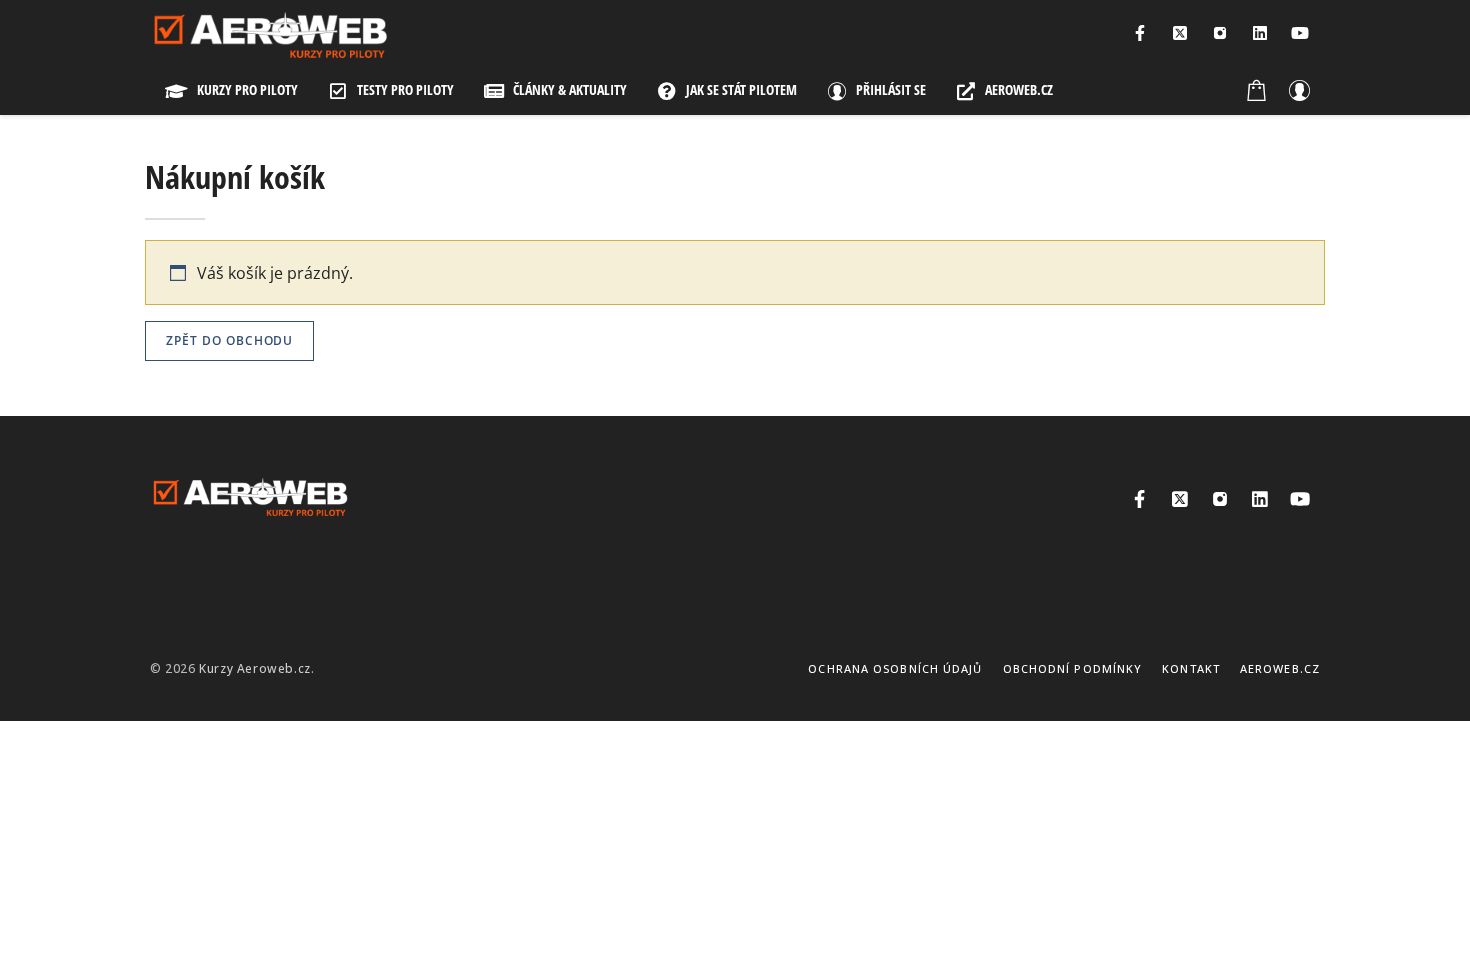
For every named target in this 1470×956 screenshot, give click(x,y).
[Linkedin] (1260, 33)
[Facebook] (1140, 33)
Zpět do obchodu (229, 340)
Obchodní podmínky (1073, 668)
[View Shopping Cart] (1257, 90)
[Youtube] (1300, 33)
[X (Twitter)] (1180, 33)
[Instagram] (1220, 33)
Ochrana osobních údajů (895, 668)
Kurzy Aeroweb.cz (255, 668)
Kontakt (1191, 668)
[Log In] (1299, 90)
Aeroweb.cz (1280, 668)
